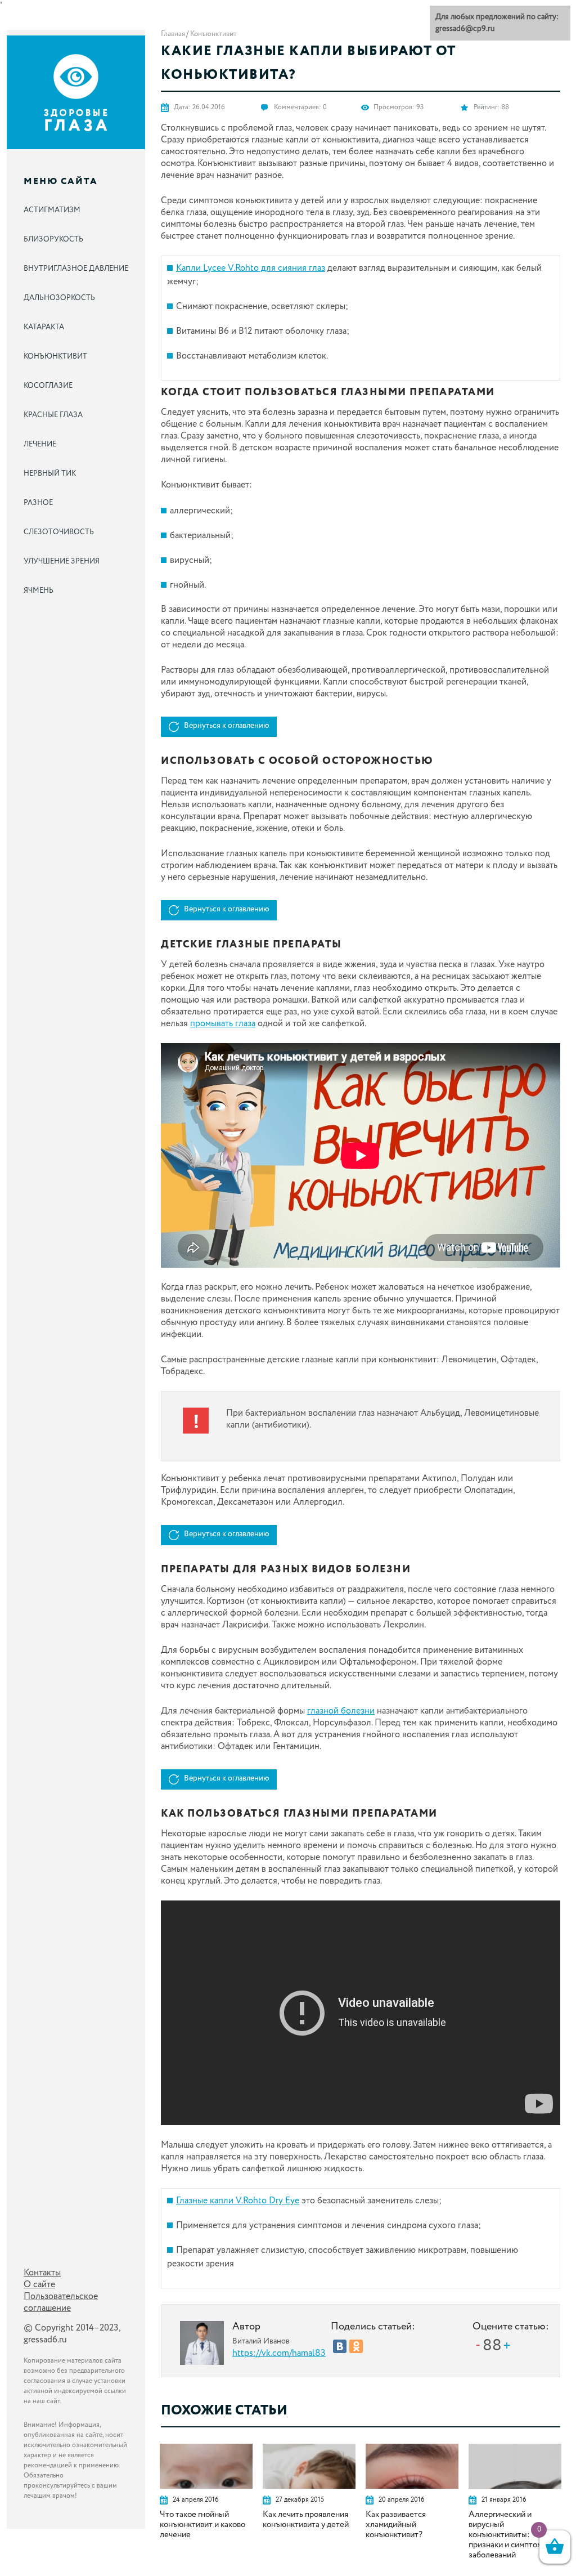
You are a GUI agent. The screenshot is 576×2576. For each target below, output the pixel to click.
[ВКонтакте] (340, 2346)
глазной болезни (341, 1711)
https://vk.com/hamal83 (279, 2353)
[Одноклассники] (356, 2346)
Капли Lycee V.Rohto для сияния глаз (251, 268)
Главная (173, 34)
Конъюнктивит (213, 34)
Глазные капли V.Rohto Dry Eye (238, 2201)
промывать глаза (223, 1024)
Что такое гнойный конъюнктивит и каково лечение (202, 2525)
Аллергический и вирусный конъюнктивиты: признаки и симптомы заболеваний (508, 2535)
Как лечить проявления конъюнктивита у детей (306, 2520)
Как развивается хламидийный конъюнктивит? (396, 2525)
